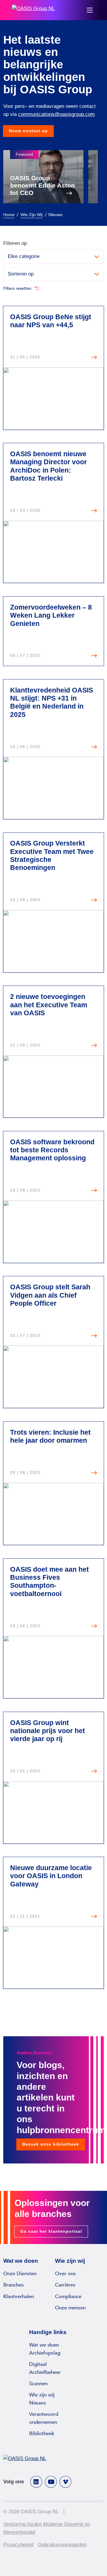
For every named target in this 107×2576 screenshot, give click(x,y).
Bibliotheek (42, 2433)
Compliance (68, 2296)
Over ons (65, 2274)
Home (9, 215)
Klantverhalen (19, 2296)
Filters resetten (18, 288)
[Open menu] (90, 10)
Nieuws (38, 2403)
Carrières (65, 2285)
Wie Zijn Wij (32, 215)
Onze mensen (70, 2308)
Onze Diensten (20, 2274)
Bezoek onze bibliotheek (51, 2144)
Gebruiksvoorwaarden (62, 2545)
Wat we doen (44, 2345)
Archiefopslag (45, 2353)
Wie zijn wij (42, 2395)
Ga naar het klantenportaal (51, 2231)
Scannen (38, 2384)
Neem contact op (28, 131)
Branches (14, 2285)
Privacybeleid (18, 2545)
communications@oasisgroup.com (56, 114)
